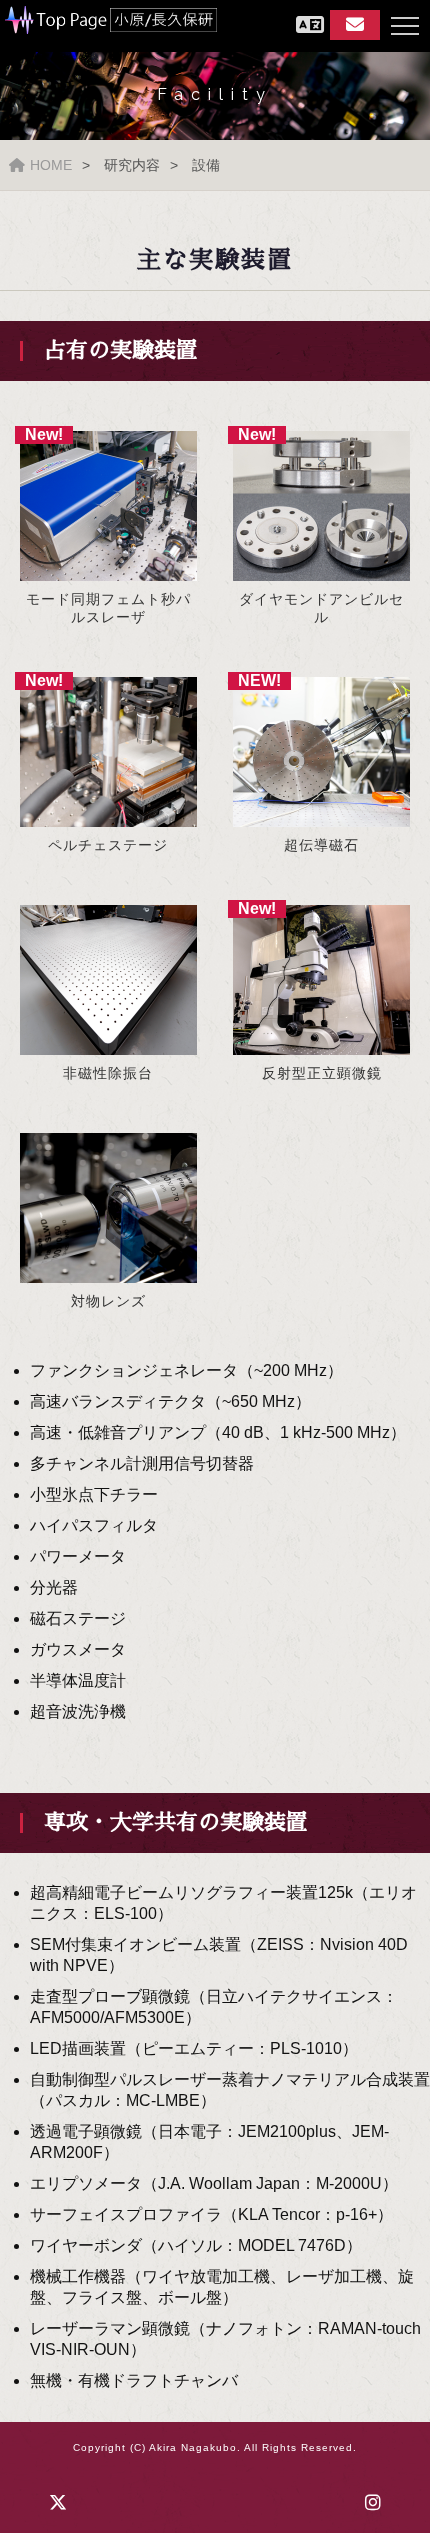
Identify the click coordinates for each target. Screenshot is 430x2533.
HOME (51, 165)
